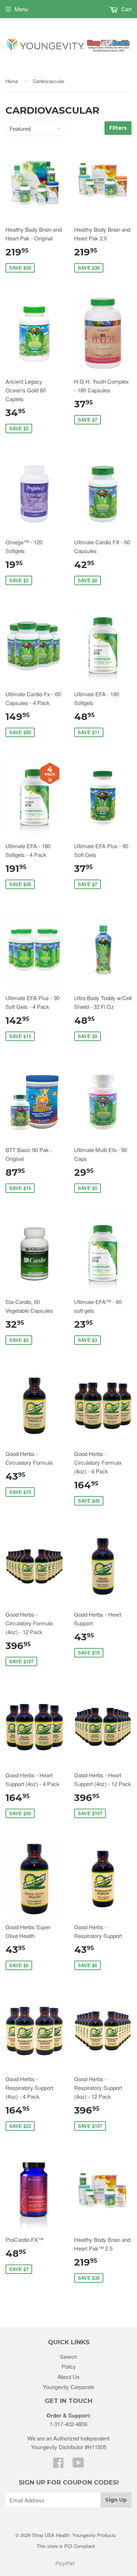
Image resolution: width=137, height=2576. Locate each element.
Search (68, 2356)
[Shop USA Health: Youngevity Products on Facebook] (58, 2465)
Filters (118, 128)
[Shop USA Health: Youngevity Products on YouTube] (78, 2465)
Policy (69, 2366)
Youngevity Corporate (68, 2387)
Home (12, 81)
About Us (68, 2377)
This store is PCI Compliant (66, 2546)
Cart (126, 9)
